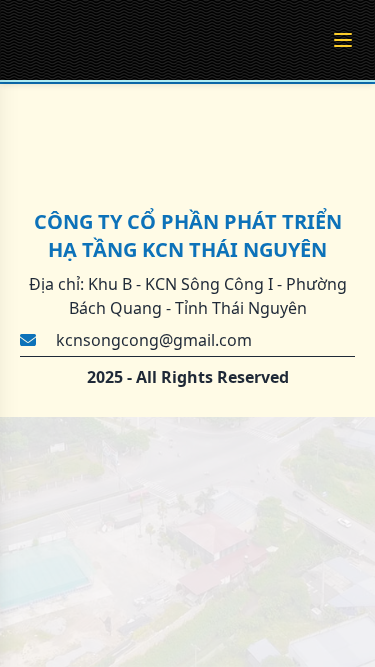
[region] (187, 333)
